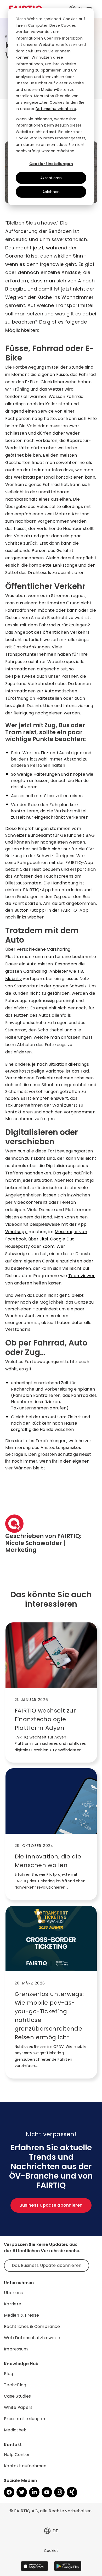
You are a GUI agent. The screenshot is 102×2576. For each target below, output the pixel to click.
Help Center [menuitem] (17, 2455)
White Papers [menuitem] (18, 2407)
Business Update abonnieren (51, 2205)
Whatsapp (16, 1232)
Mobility (14, 979)
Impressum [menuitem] (16, 2349)
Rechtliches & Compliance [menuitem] (32, 2326)
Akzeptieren (51, 178)
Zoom (48, 1246)
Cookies (51, 2551)
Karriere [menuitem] (13, 2304)
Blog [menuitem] (8, 2374)
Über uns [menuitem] (13, 2293)
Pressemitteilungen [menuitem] (24, 2419)
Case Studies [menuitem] (17, 2396)
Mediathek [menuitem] (15, 2430)
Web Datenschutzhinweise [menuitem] (32, 2338)
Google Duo (62, 1239)
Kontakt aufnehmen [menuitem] (25, 2466)
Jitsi (44, 1239)
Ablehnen (51, 192)
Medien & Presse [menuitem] (21, 2315)
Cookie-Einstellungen (51, 164)
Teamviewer (81, 1276)
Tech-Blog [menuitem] (15, 2385)
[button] (47, 2531)
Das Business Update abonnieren (47, 2265)
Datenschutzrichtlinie (56, 109)
